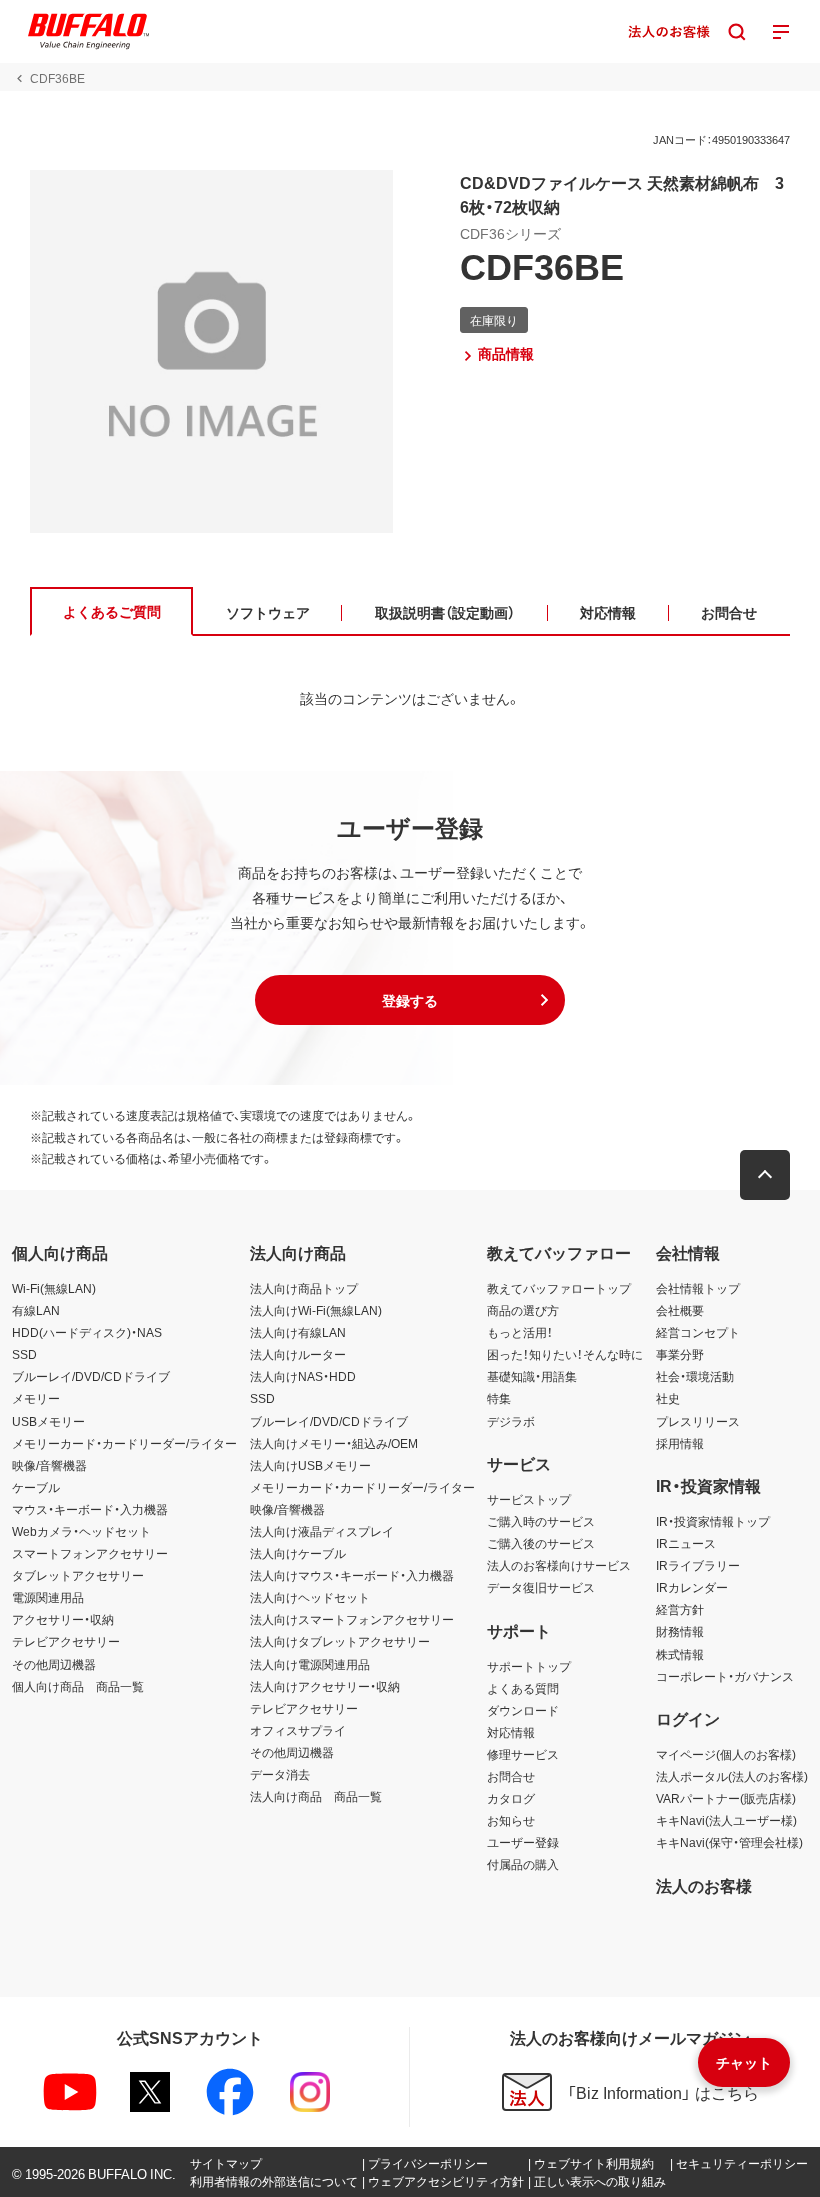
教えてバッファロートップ (559, 1288)
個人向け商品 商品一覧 (78, 1686)
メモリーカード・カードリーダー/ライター (124, 1443)
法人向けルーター (298, 1354)
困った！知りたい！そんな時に (565, 1354)
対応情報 (511, 1732)
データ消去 (280, 1774)
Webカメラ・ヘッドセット (81, 1531)
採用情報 (680, 1443)
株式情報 (680, 1654)
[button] (410, 1000)
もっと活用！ (520, 1332)
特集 (499, 1398)
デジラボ (511, 1421)
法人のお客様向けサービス (559, 1565)
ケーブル (36, 1487)
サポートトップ (529, 1666)
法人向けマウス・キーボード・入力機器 (352, 1575)
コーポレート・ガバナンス (725, 1676)
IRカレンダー (692, 1587)
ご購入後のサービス (541, 1543)
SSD (24, 1354)
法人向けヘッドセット (310, 1597)
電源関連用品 (48, 1597)
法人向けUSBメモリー (310, 1465)
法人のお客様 (704, 1885)
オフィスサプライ (298, 1730)
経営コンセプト (698, 1332)
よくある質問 (523, 1688)
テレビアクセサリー (66, 1641)
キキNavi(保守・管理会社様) (729, 1842)
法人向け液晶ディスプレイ (322, 1531)
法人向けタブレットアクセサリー (340, 1641)
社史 (668, 1398)
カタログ (511, 1798)
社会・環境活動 (695, 1376)
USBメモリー (48, 1421)
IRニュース (686, 1543)
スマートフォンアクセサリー (90, 1553)
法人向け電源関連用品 (310, 1664)
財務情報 (680, 1631)
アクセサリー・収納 (63, 1619)
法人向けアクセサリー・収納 (325, 1686)
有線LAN (36, 1310)
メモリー (36, 1398)
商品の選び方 (523, 1310)
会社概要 (680, 1310)
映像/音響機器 (49, 1465)
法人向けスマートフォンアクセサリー (352, 1619)
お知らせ (511, 1820)
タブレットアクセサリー (78, 1575)
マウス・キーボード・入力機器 (90, 1509)
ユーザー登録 (523, 1842)
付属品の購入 (523, 1864)
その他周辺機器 (54, 1664)
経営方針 (680, 1609)
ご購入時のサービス (541, 1521)
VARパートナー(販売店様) (726, 1798)
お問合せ (511, 1776)
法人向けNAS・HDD (303, 1376)
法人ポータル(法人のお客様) (732, 1776)
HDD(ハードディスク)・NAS (87, 1332)
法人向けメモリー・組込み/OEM (334, 1443)
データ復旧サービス (541, 1587)
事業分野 (680, 1354)
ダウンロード (523, 1710)
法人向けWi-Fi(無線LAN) (316, 1310)
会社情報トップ (698, 1288)
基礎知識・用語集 (532, 1376)
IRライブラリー (698, 1565)
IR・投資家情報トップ (713, 1521)
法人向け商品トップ (304, 1288)
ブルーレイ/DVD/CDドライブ (91, 1376)
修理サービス (523, 1754)
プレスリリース (698, 1421)
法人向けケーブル (298, 1553)
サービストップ (529, 1499)
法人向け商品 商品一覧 (316, 1796)
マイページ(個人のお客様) (726, 1754)
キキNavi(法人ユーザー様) (726, 1820)
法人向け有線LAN (298, 1332)
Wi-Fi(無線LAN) (54, 1288)
